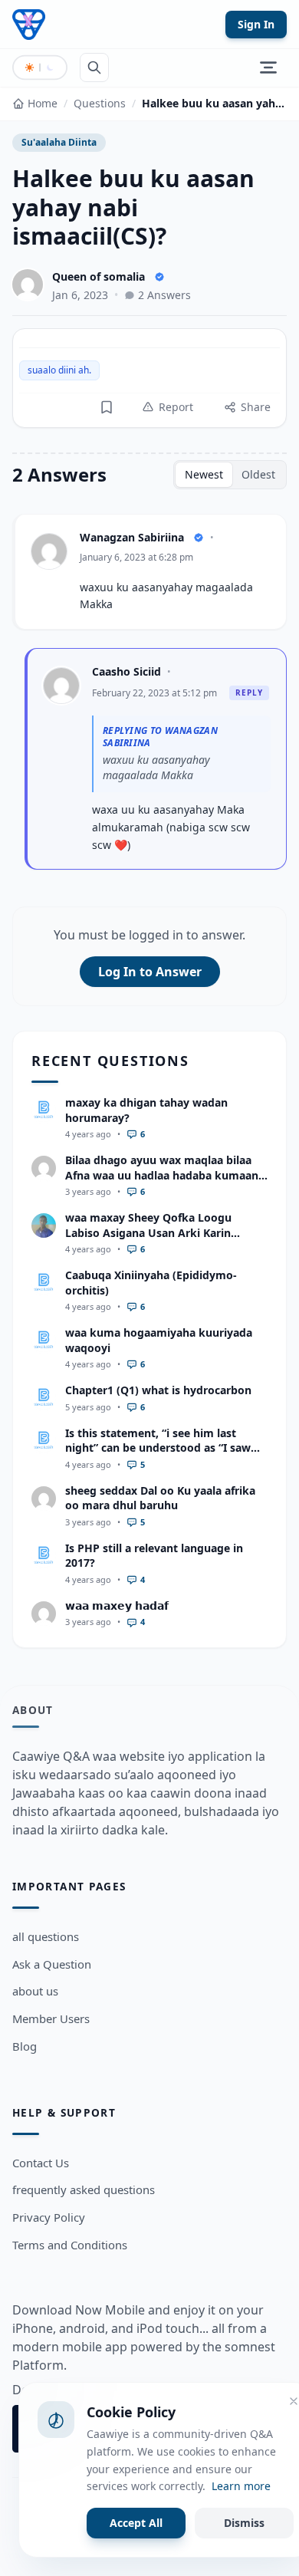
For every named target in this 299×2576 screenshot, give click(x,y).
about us (35, 1991)
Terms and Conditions (70, 2245)
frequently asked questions (84, 2189)
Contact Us (41, 2163)
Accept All (136, 2523)
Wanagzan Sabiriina (132, 537)
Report (176, 407)
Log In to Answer (150, 972)
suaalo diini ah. (59, 370)
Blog (25, 2046)
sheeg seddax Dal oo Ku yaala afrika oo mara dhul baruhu (160, 1498)
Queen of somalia (99, 276)
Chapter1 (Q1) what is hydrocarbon (158, 1390)
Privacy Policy (49, 2217)
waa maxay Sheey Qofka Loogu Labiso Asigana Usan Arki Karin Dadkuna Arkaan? (148, 1232)
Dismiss (244, 2523)
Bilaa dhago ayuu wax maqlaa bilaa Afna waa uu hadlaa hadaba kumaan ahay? (162, 1175)
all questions (46, 1936)
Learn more (241, 2486)
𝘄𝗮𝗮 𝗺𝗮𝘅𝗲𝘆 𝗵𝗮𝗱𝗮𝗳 (117, 1605)
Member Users (51, 2018)
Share (256, 407)
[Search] (94, 67)
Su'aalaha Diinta (59, 142)
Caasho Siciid (127, 671)
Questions (100, 103)
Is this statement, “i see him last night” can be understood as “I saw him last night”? (158, 1448)
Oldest (258, 474)
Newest (204, 474)
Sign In (256, 24)
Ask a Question (52, 1964)
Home (43, 103)
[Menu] (268, 67)
